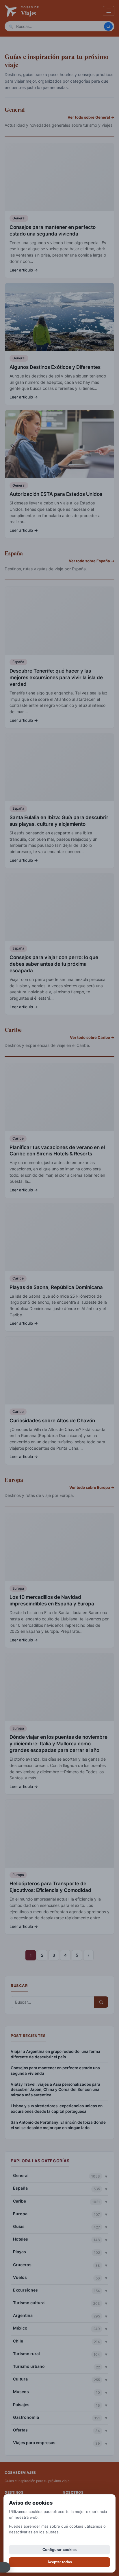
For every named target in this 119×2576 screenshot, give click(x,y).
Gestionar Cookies (5, 2567)
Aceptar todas (60, 2562)
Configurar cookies (59, 2550)
